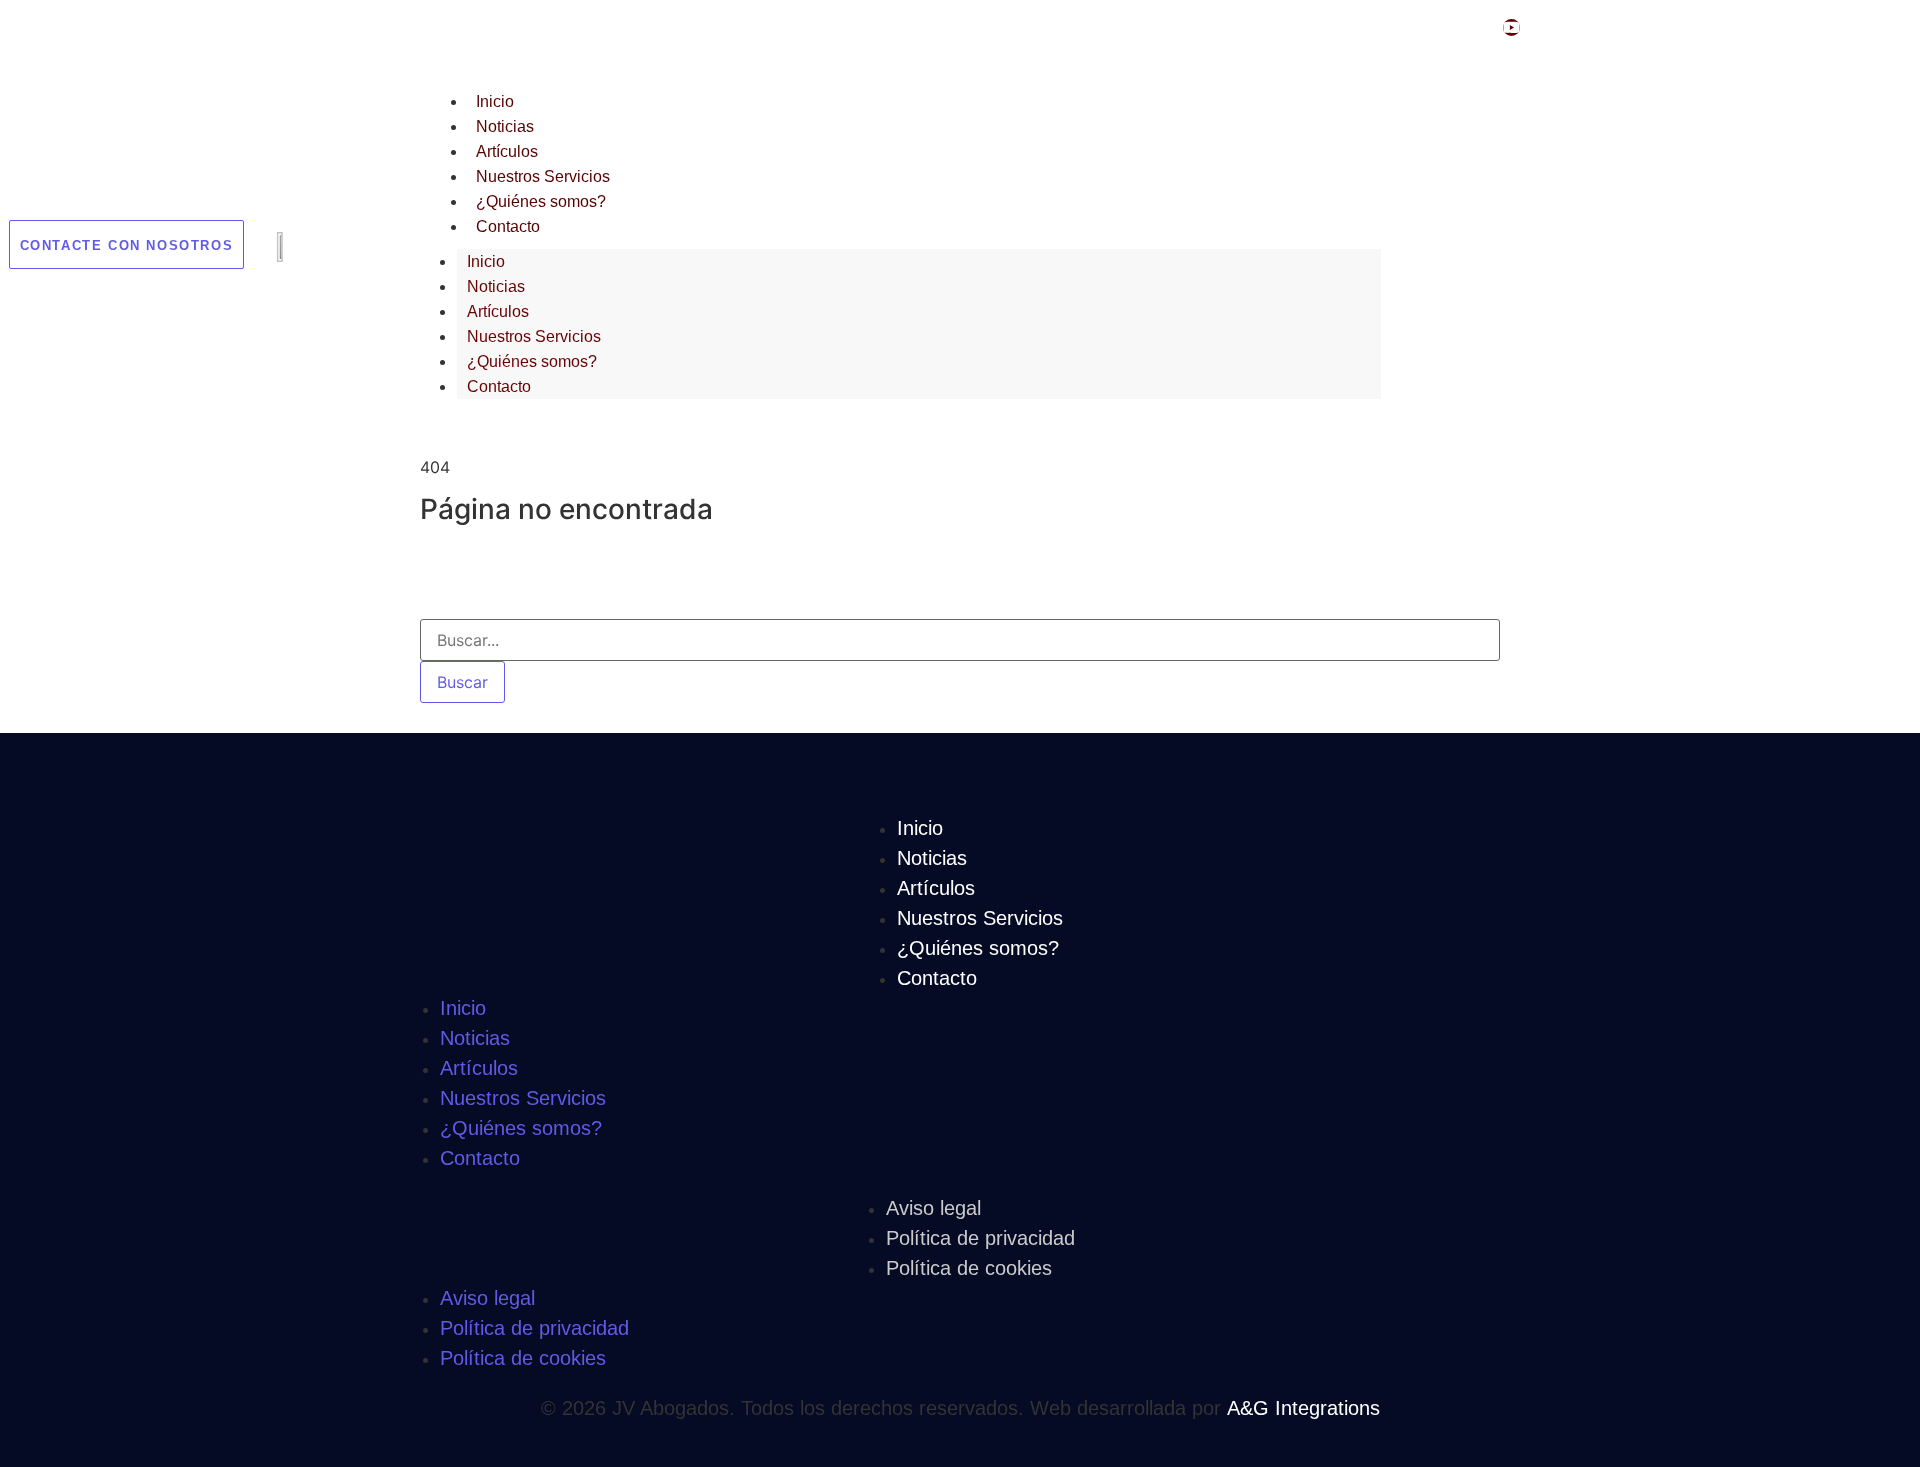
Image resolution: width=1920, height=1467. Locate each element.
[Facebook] (1429, 27)
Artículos (507, 151)
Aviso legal (933, 1208)
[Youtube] (1511, 27)
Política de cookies (969, 1268)
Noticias (505, 126)
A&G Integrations (1303, 1408)
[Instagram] (1470, 27)
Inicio (495, 101)
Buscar (462, 682)
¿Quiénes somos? (541, 201)
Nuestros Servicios (543, 176)
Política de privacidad (980, 1238)
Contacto (508, 226)
